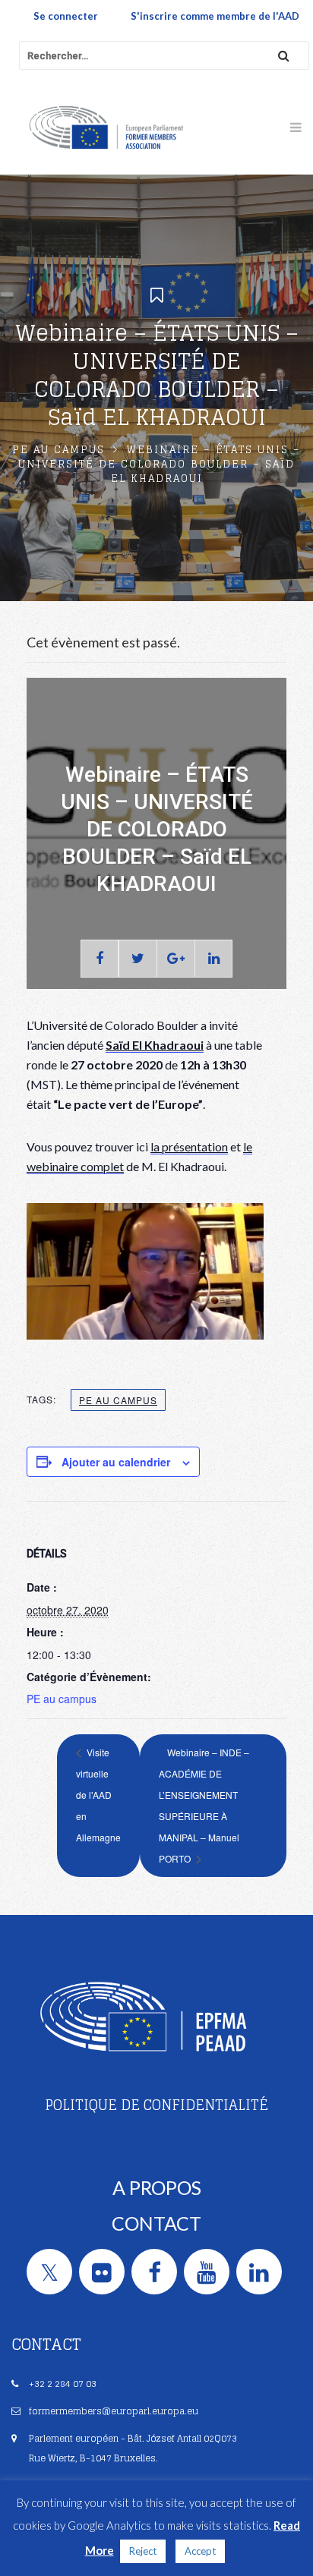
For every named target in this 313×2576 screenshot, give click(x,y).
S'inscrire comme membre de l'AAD (215, 16)
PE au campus (58, 450)
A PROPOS (157, 2187)
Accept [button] (200, 2551)
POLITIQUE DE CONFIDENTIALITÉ (156, 2105)
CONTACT (156, 2223)
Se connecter (66, 16)
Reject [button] (143, 2551)
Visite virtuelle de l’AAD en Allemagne (98, 1795)
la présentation (189, 1146)
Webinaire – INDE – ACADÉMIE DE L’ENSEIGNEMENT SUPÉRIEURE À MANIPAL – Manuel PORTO (204, 1805)
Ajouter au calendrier (116, 1462)
